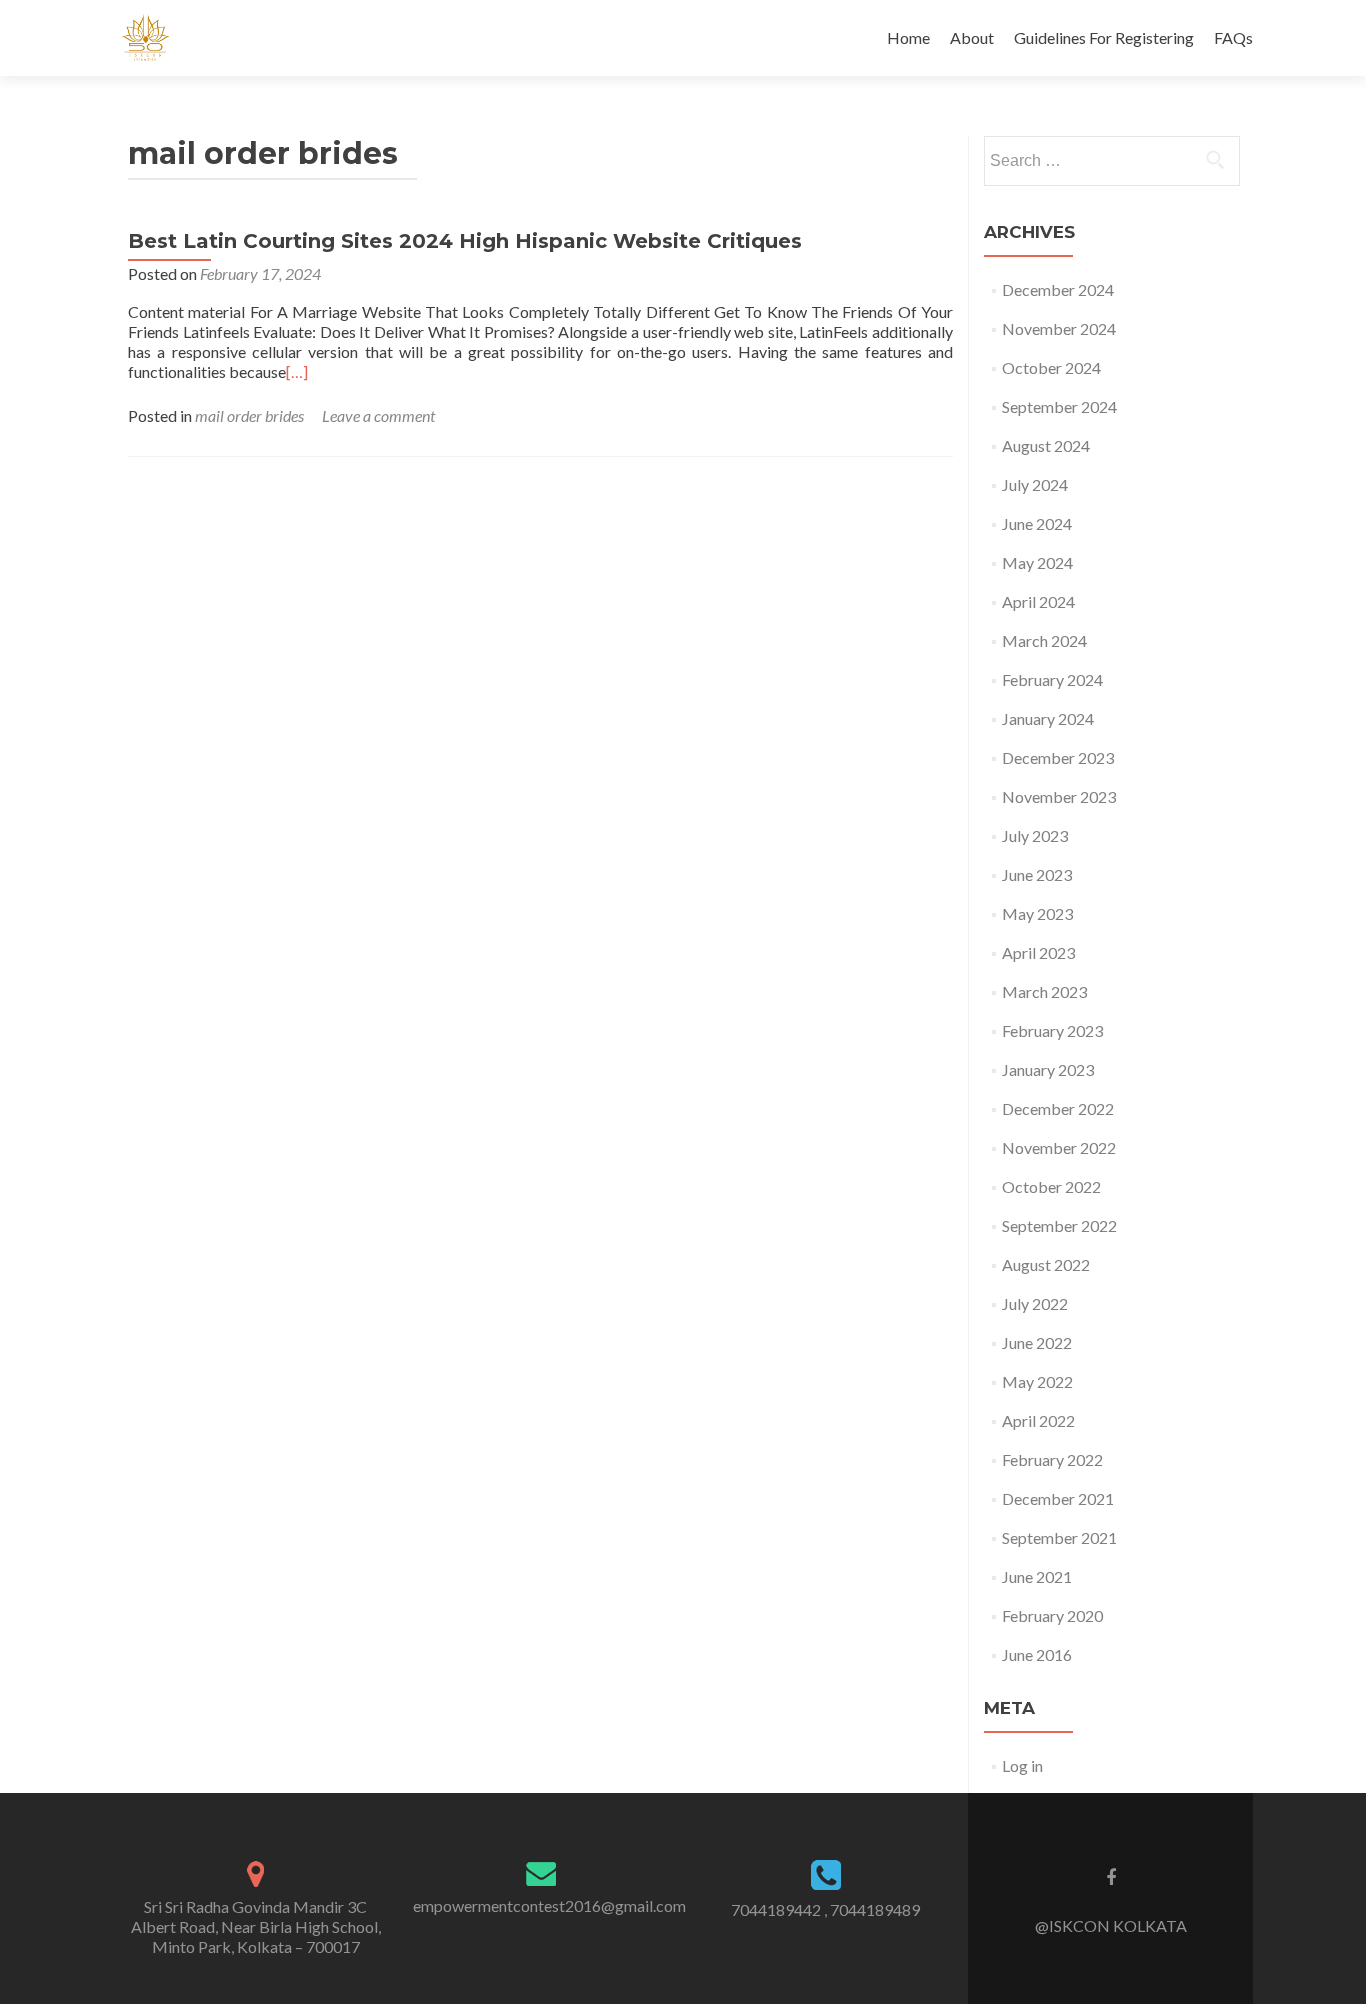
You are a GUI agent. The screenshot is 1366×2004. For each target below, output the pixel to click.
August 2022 (1046, 1264)
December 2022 (1058, 1108)
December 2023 (1058, 757)
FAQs (1233, 37)
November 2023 (1059, 796)
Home (908, 37)
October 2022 (1051, 1186)
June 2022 (1037, 1342)
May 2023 (1037, 913)
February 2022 (1052, 1459)
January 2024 (1048, 718)
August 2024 (1046, 445)
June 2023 (1037, 874)
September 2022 (1059, 1225)
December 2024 (1058, 289)
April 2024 (1038, 601)
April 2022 (1038, 1420)
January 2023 (1048, 1069)
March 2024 (1044, 640)
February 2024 (1052, 679)
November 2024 (1059, 328)
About (972, 37)
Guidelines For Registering (1104, 37)
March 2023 (1044, 991)
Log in (1022, 1765)
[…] (297, 371)
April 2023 (1038, 952)
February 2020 (1052, 1615)
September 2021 (1059, 1537)
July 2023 (1035, 835)
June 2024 (1037, 523)
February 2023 (1052, 1030)
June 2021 (1037, 1576)
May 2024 (1037, 562)
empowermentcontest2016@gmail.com (549, 1905)
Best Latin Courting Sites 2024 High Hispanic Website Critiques (465, 241)
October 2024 (1051, 367)
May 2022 (1037, 1381)
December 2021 (1058, 1498)
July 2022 (1035, 1303)
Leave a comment (378, 415)
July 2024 (1035, 484)
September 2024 (1059, 406)
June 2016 (1037, 1654)
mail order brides (249, 415)
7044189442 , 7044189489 (825, 1909)
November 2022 (1059, 1147)
